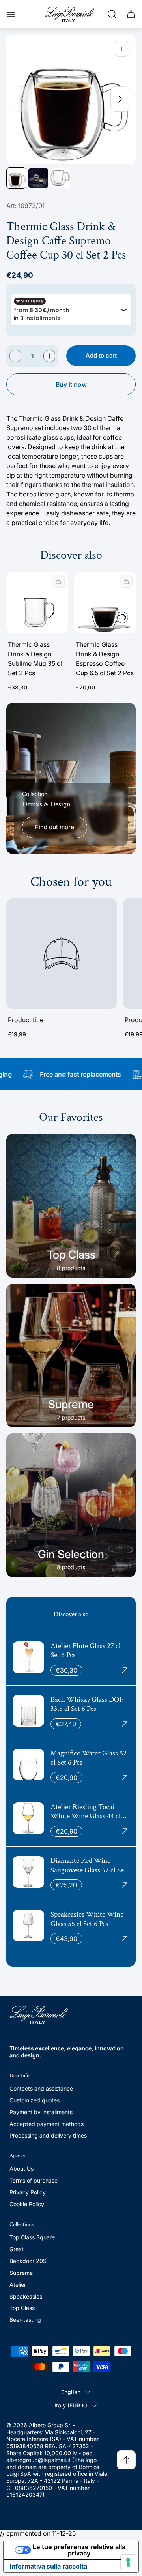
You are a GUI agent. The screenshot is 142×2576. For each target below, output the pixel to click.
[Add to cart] (58, 581)
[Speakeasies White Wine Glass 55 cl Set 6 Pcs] (71, 1927)
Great (17, 2249)
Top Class (22, 2308)
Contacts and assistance (41, 2088)
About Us (21, 2169)
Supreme (21, 2273)
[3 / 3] (60, 178)
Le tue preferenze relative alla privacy (79, 2550)
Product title (26, 1020)
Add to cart (101, 355)
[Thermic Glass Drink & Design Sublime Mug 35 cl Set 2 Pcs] (37, 603)
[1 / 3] (16, 178)
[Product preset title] (62, 954)
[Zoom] (121, 49)
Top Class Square (32, 2237)
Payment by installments (41, 2112)
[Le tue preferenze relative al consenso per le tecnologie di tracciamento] (128, 2562)
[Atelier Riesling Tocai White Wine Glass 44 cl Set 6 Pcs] (71, 1820)
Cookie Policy (27, 2204)
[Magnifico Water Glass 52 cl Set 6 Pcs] (71, 1766)
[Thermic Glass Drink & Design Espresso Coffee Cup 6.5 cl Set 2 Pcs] (105, 603)
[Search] (112, 14)
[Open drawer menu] (11, 14)
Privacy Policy (28, 2192)
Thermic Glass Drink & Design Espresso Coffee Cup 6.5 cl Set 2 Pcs (105, 659)
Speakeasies (26, 2296)
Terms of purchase (34, 2180)
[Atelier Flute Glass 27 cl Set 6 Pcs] (71, 1659)
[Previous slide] (22, 99)
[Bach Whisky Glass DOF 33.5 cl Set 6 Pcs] (71, 1712)
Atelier (18, 2285)
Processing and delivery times (48, 2135)
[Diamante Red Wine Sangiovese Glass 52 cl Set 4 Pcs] (71, 1873)
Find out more (55, 827)
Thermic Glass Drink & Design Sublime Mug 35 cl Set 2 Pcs (35, 659)
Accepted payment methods (47, 2124)
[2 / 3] (38, 178)
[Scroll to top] (126, 2460)
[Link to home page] (39, 2015)
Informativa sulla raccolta (49, 2566)
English (71, 2392)
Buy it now (71, 384)
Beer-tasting (25, 2320)
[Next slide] (120, 99)
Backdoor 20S (28, 2261)
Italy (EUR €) (71, 2405)
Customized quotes (35, 2100)
